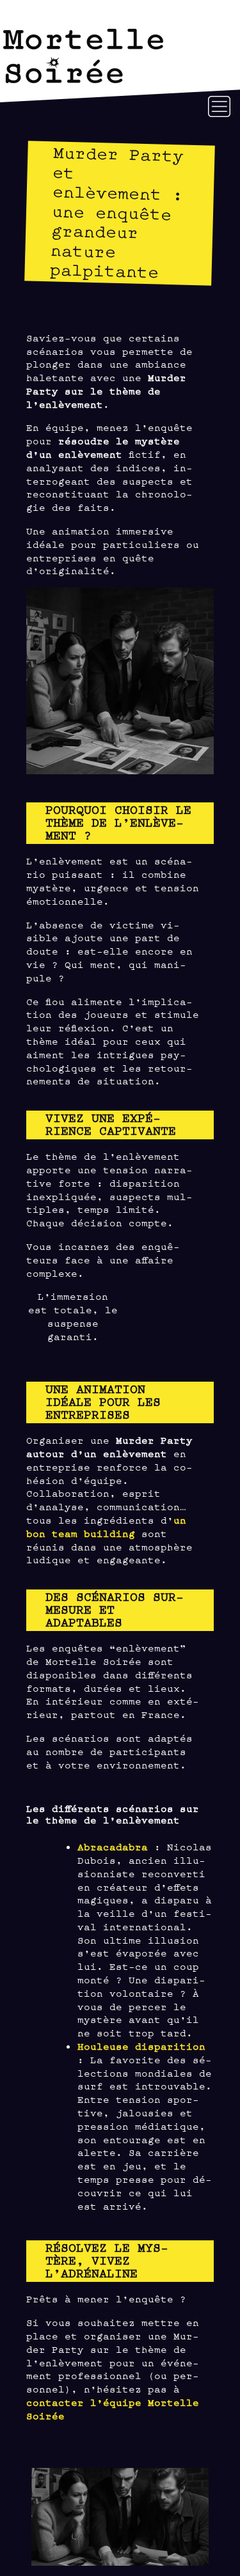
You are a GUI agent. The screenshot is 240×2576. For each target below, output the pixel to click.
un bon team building (106, 1526)
